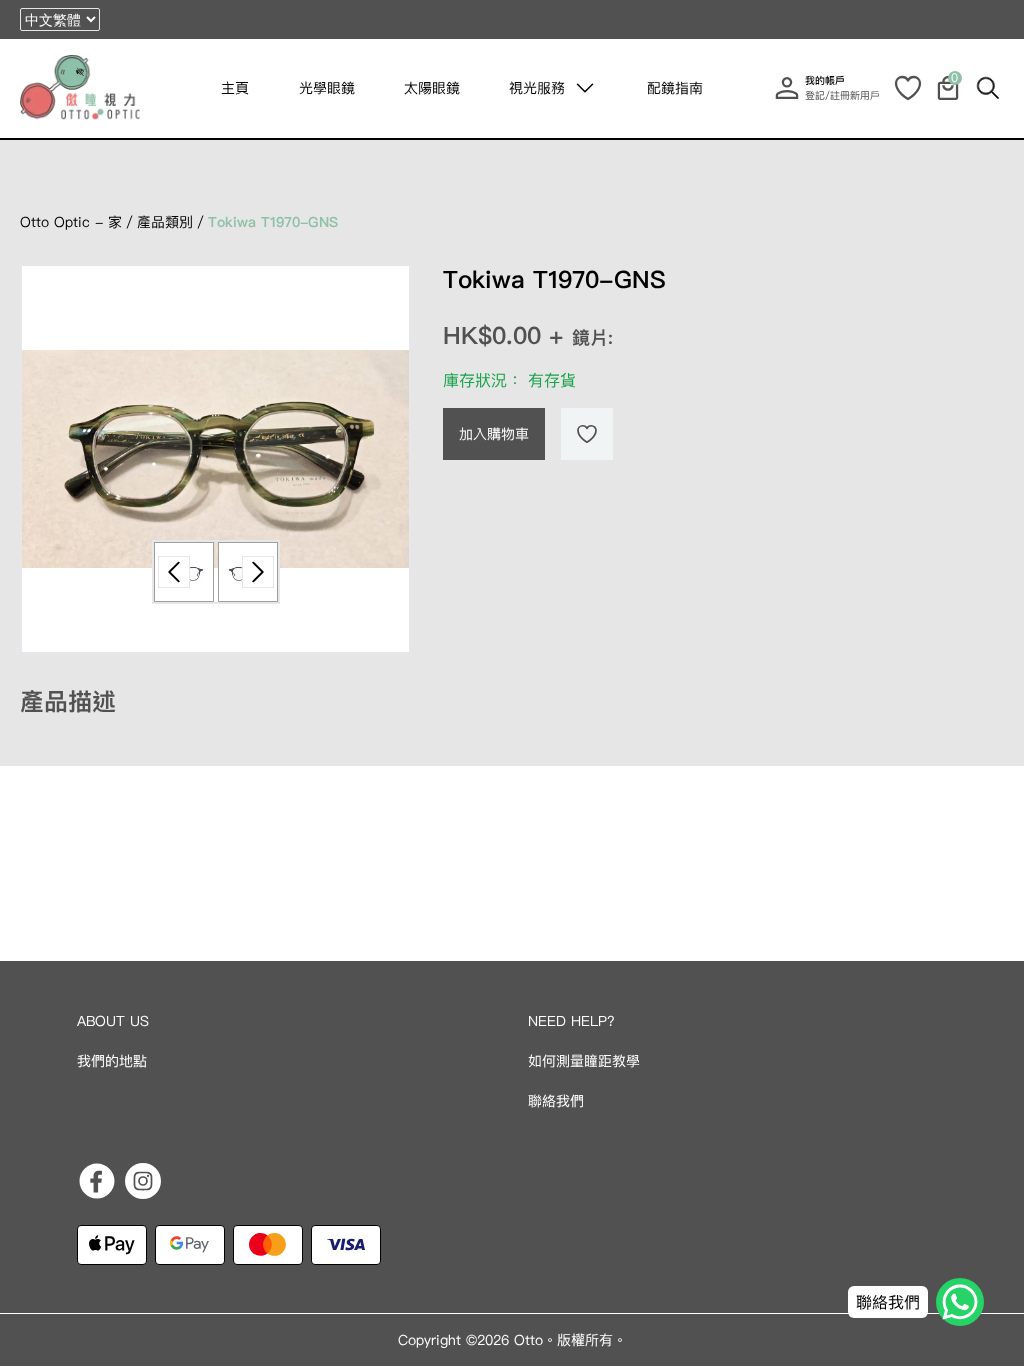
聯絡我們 (556, 1101)
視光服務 (537, 88)
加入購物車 (494, 434)
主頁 (235, 88)
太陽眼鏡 (432, 88)
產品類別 (165, 222)
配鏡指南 (675, 88)
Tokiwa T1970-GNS (273, 222)
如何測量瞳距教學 (584, 1061)
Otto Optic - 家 (71, 222)
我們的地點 (112, 1061)
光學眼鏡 (327, 88)
